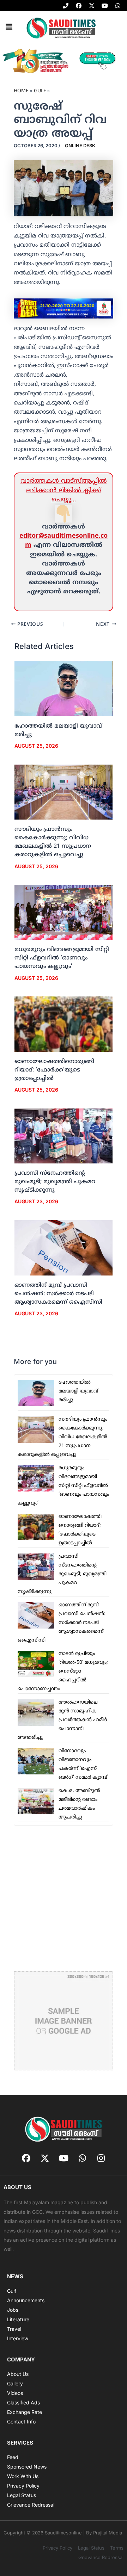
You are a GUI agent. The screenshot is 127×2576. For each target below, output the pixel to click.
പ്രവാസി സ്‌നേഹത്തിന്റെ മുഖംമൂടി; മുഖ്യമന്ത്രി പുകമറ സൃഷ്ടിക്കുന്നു (55, 1182)
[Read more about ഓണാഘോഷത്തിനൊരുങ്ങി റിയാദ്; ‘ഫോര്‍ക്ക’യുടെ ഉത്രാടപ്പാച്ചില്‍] (64, 1024)
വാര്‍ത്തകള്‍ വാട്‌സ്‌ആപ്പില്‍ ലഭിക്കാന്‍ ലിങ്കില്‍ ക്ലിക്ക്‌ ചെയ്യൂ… (64, 490)
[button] (9, 27)
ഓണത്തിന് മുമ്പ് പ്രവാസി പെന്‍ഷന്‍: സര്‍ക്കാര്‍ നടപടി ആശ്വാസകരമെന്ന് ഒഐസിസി (58, 1294)
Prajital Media (108, 2533)
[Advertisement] (64, 1898)
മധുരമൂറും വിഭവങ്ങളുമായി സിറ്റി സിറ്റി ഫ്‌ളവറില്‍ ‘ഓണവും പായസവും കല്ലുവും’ (62, 958)
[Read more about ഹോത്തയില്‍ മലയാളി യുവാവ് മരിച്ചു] (64, 689)
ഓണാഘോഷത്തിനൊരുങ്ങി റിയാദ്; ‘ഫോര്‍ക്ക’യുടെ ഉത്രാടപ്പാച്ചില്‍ (54, 1070)
